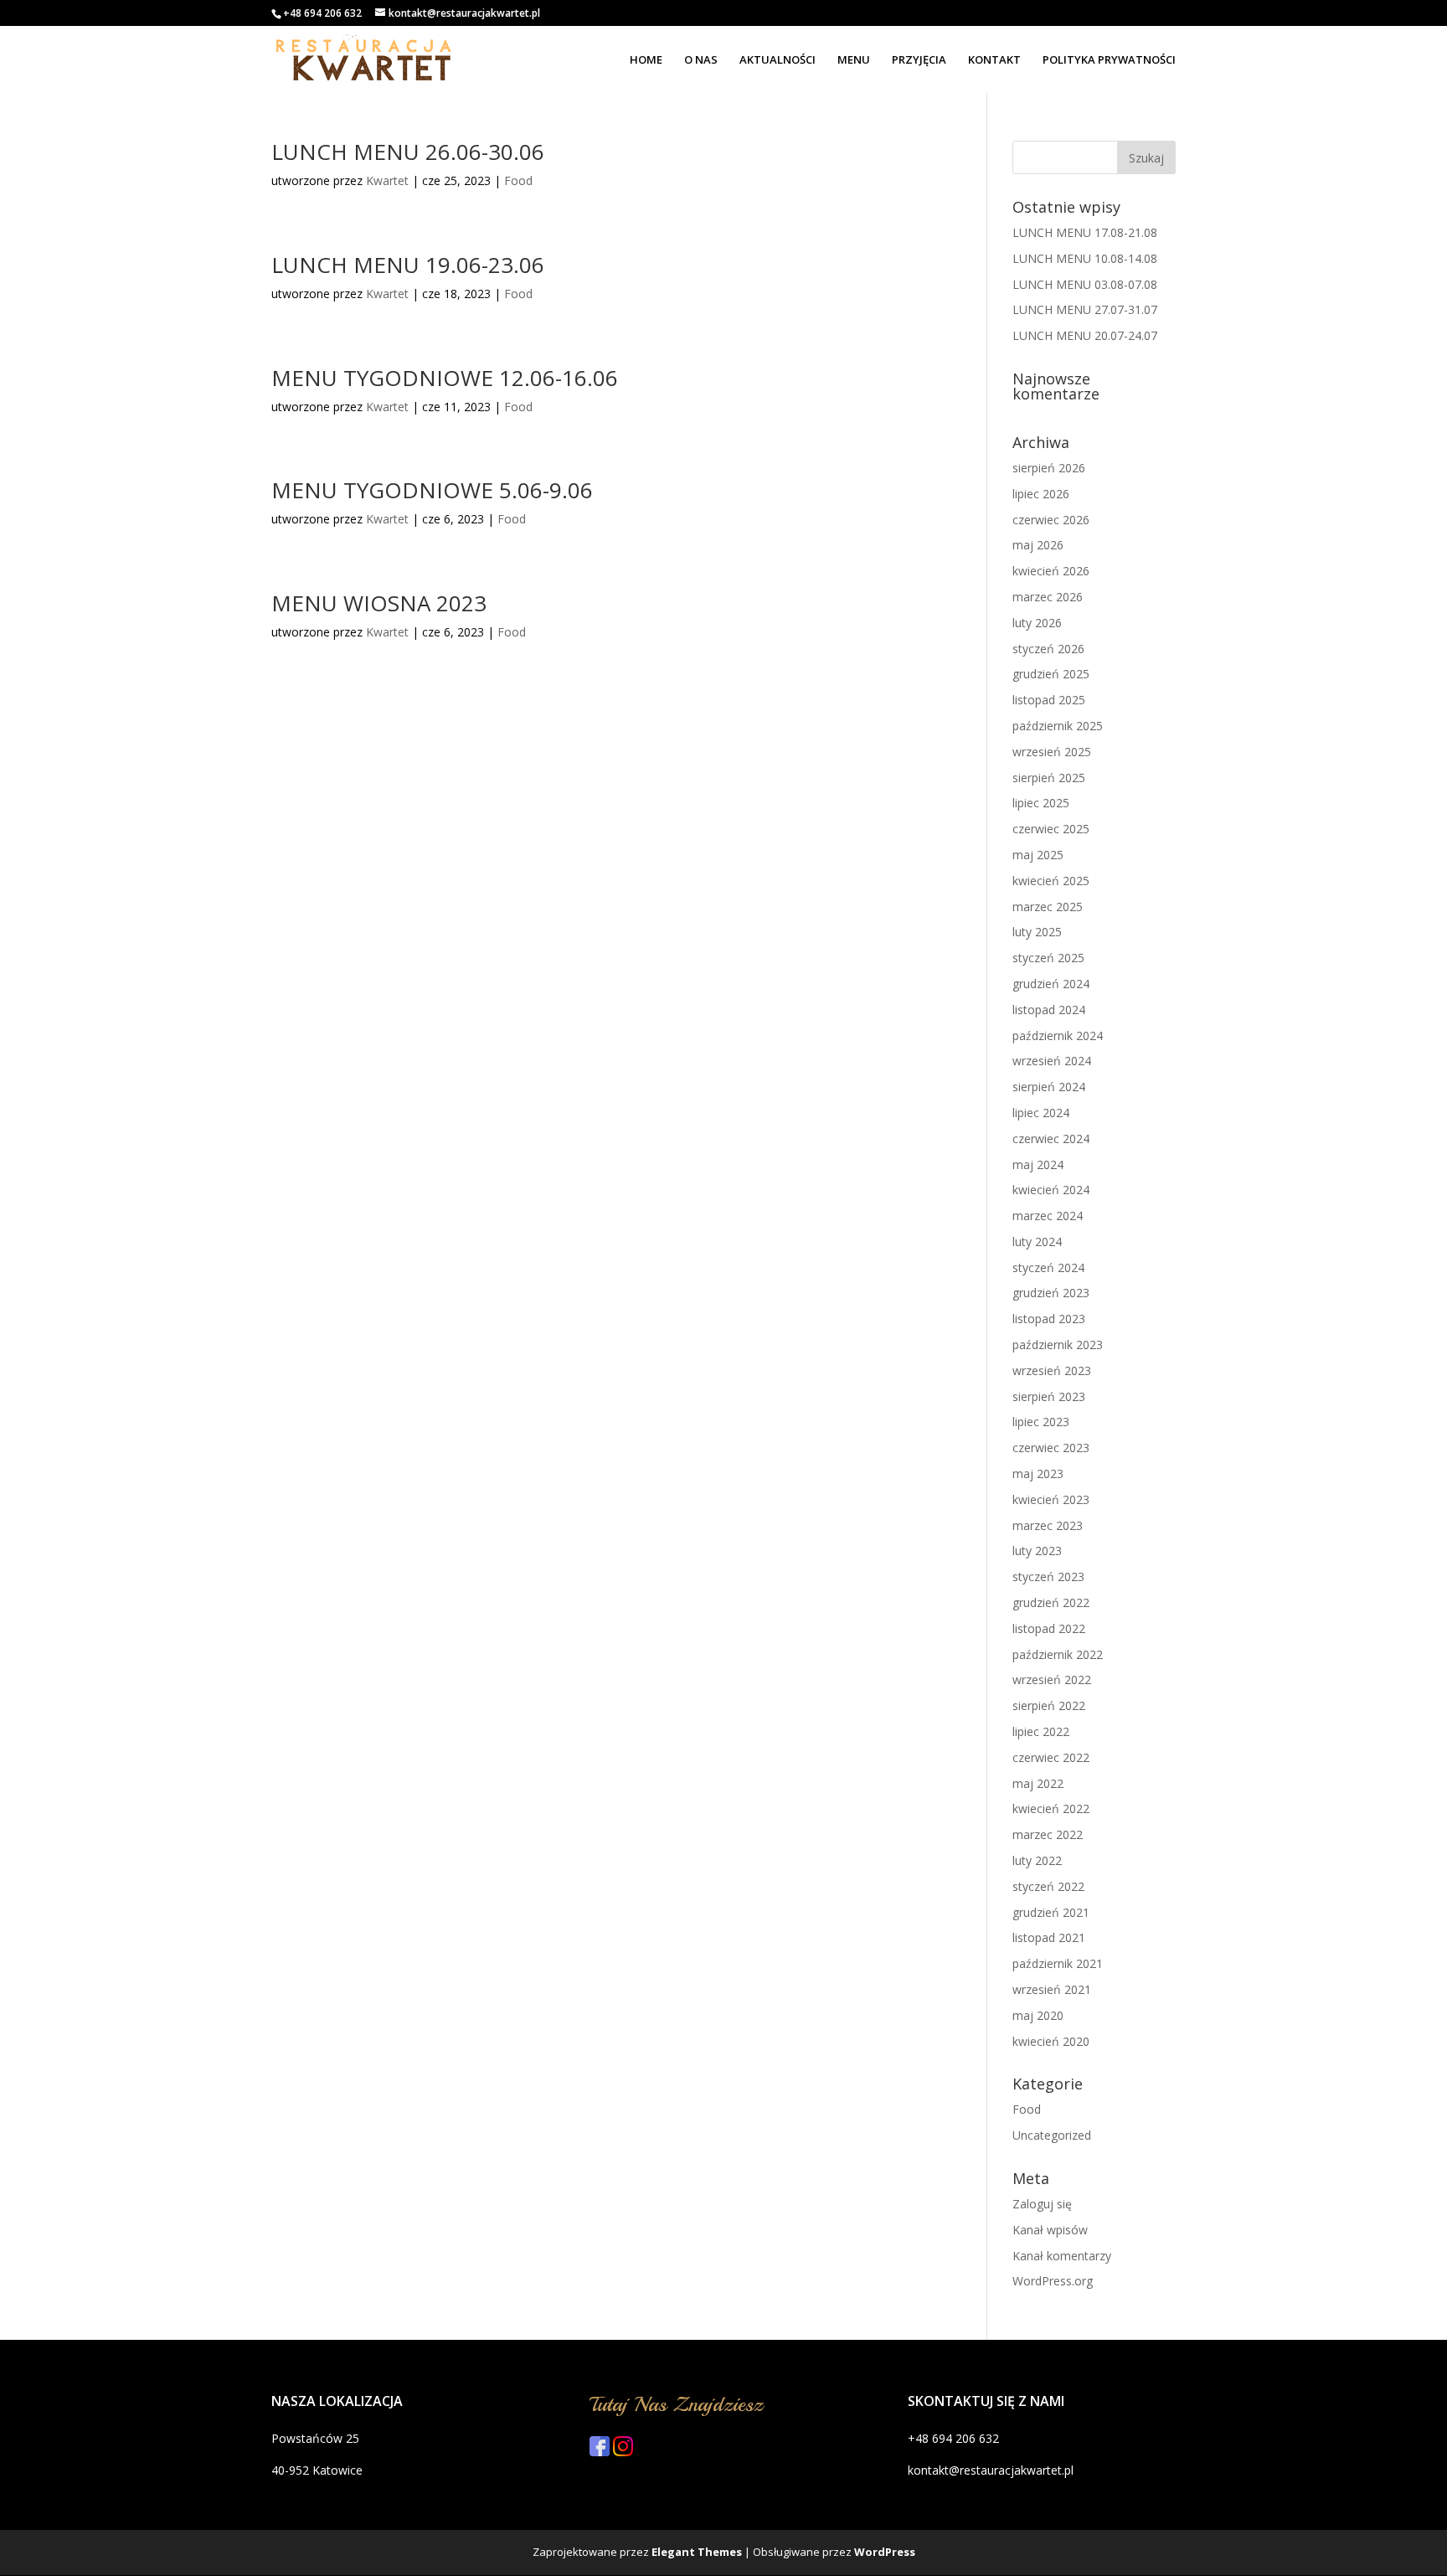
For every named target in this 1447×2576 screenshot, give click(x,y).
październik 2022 (1058, 1654)
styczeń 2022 (1048, 1886)
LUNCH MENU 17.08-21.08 (1085, 232)
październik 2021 (1058, 1963)
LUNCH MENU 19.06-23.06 (408, 265)
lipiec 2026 (1041, 494)
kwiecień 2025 (1051, 881)
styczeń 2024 (1048, 1267)
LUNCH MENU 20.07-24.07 (1085, 335)
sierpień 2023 (1049, 1396)
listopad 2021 (1049, 1937)
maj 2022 (1038, 1783)
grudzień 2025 (1051, 674)
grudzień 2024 (1051, 984)
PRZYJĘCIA (919, 60)
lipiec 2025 (1041, 803)
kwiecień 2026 (1051, 571)
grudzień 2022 (1051, 1602)
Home (646, 60)
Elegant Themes (697, 2552)
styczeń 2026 (1048, 649)
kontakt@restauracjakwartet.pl (991, 2470)
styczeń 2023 (1048, 1577)
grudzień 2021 (1051, 1912)
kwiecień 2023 (1051, 1499)
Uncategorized (1052, 2135)
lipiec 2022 (1041, 1731)
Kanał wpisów (1050, 2230)
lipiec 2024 (1041, 1113)
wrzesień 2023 (1052, 1370)
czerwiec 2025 (1051, 829)
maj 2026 (1038, 545)
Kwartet (387, 180)
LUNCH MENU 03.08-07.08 (1085, 284)
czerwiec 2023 (1051, 1448)
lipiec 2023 (1041, 1422)
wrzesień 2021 (1052, 1989)
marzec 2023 (1048, 1525)
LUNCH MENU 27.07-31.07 (1085, 309)
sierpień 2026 (1049, 468)
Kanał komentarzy (1062, 2256)
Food (518, 180)
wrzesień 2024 (1052, 1061)
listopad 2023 (1049, 1319)
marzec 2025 (1048, 907)
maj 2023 (1038, 1473)
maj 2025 (1038, 855)
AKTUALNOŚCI (778, 60)
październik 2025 (1058, 726)
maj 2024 (1038, 1164)
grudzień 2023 (1051, 1293)
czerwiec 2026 (1051, 520)
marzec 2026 (1048, 597)
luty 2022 (1037, 1860)
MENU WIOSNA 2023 (379, 603)
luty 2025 (1037, 932)
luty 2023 (1037, 1551)
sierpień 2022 (1049, 1705)
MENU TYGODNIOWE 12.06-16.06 (445, 378)
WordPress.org (1053, 2281)
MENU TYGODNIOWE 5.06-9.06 (432, 490)
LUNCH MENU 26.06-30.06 (408, 152)
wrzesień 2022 (1052, 1680)
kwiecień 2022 (1051, 1808)
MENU (854, 60)
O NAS (701, 60)
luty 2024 (1037, 1242)
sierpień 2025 (1049, 778)
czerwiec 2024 (1051, 1139)
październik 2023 (1058, 1345)
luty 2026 (1037, 623)
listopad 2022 (1049, 1628)
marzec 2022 (1048, 1834)
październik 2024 (1058, 1036)
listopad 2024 (1049, 1010)
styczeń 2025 (1048, 958)
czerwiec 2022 (1051, 1757)
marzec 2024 (1048, 1216)
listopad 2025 (1049, 700)
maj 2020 (1038, 2015)
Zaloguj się (1042, 2204)
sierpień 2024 (1049, 1087)
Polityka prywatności (1109, 60)
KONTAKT (994, 60)
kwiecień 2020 (1051, 2041)
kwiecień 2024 (1051, 1190)
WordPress (885, 2552)
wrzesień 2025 (1052, 752)
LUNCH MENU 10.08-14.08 (1085, 258)
